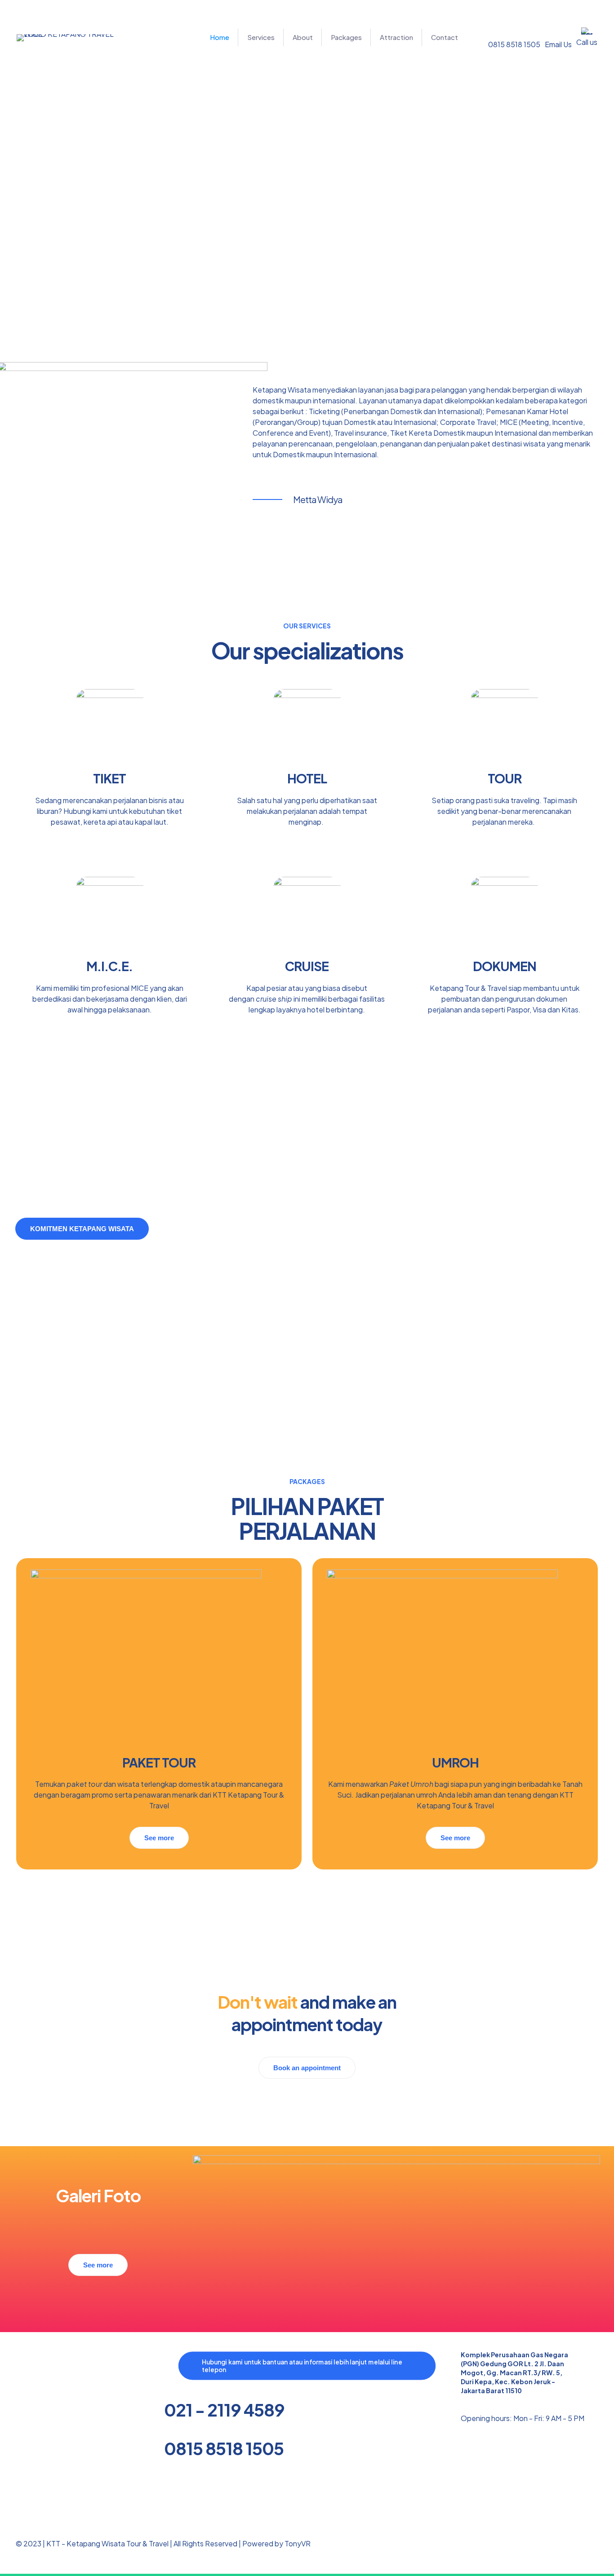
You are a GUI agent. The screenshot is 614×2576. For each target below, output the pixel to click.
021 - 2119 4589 (224, 2410)
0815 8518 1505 (224, 2448)
